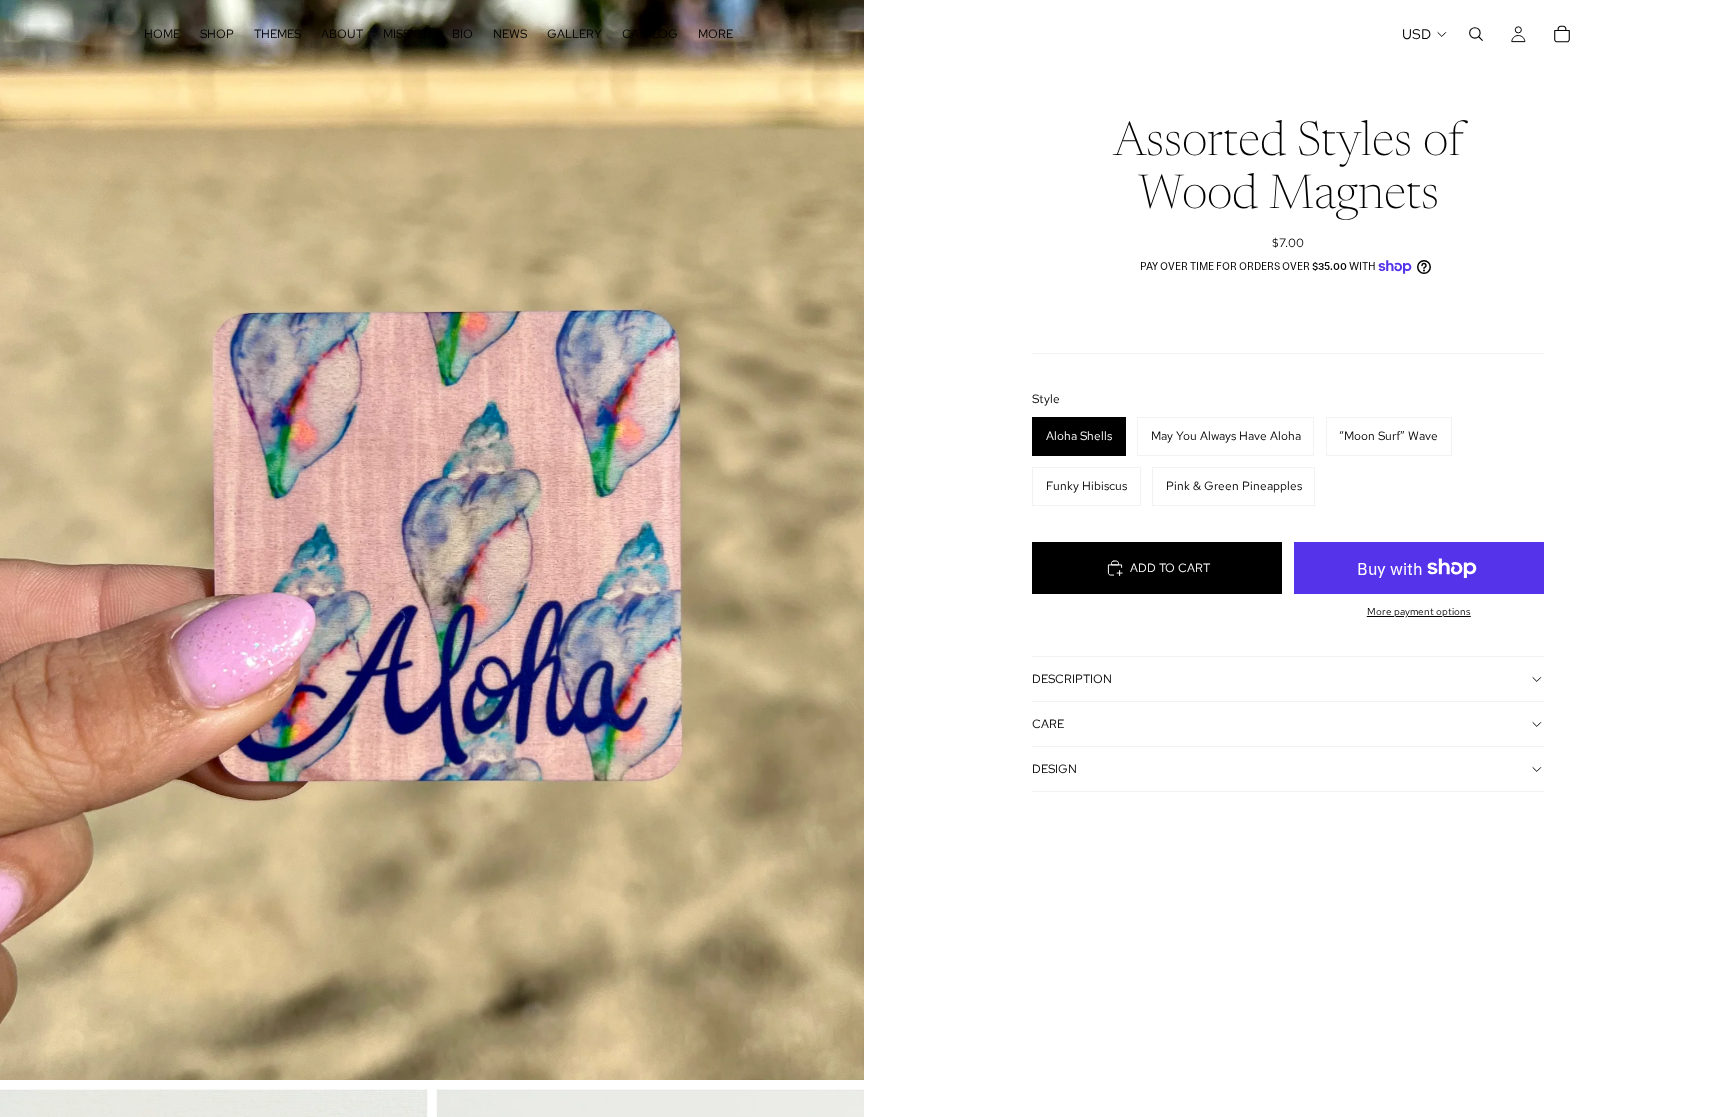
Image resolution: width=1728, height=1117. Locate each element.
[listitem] (715, 34)
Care (1048, 724)
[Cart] (1562, 34)
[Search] (1476, 34)
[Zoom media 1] (432, 540)
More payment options (1419, 611)
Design (1054, 769)
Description (1072, 679)
